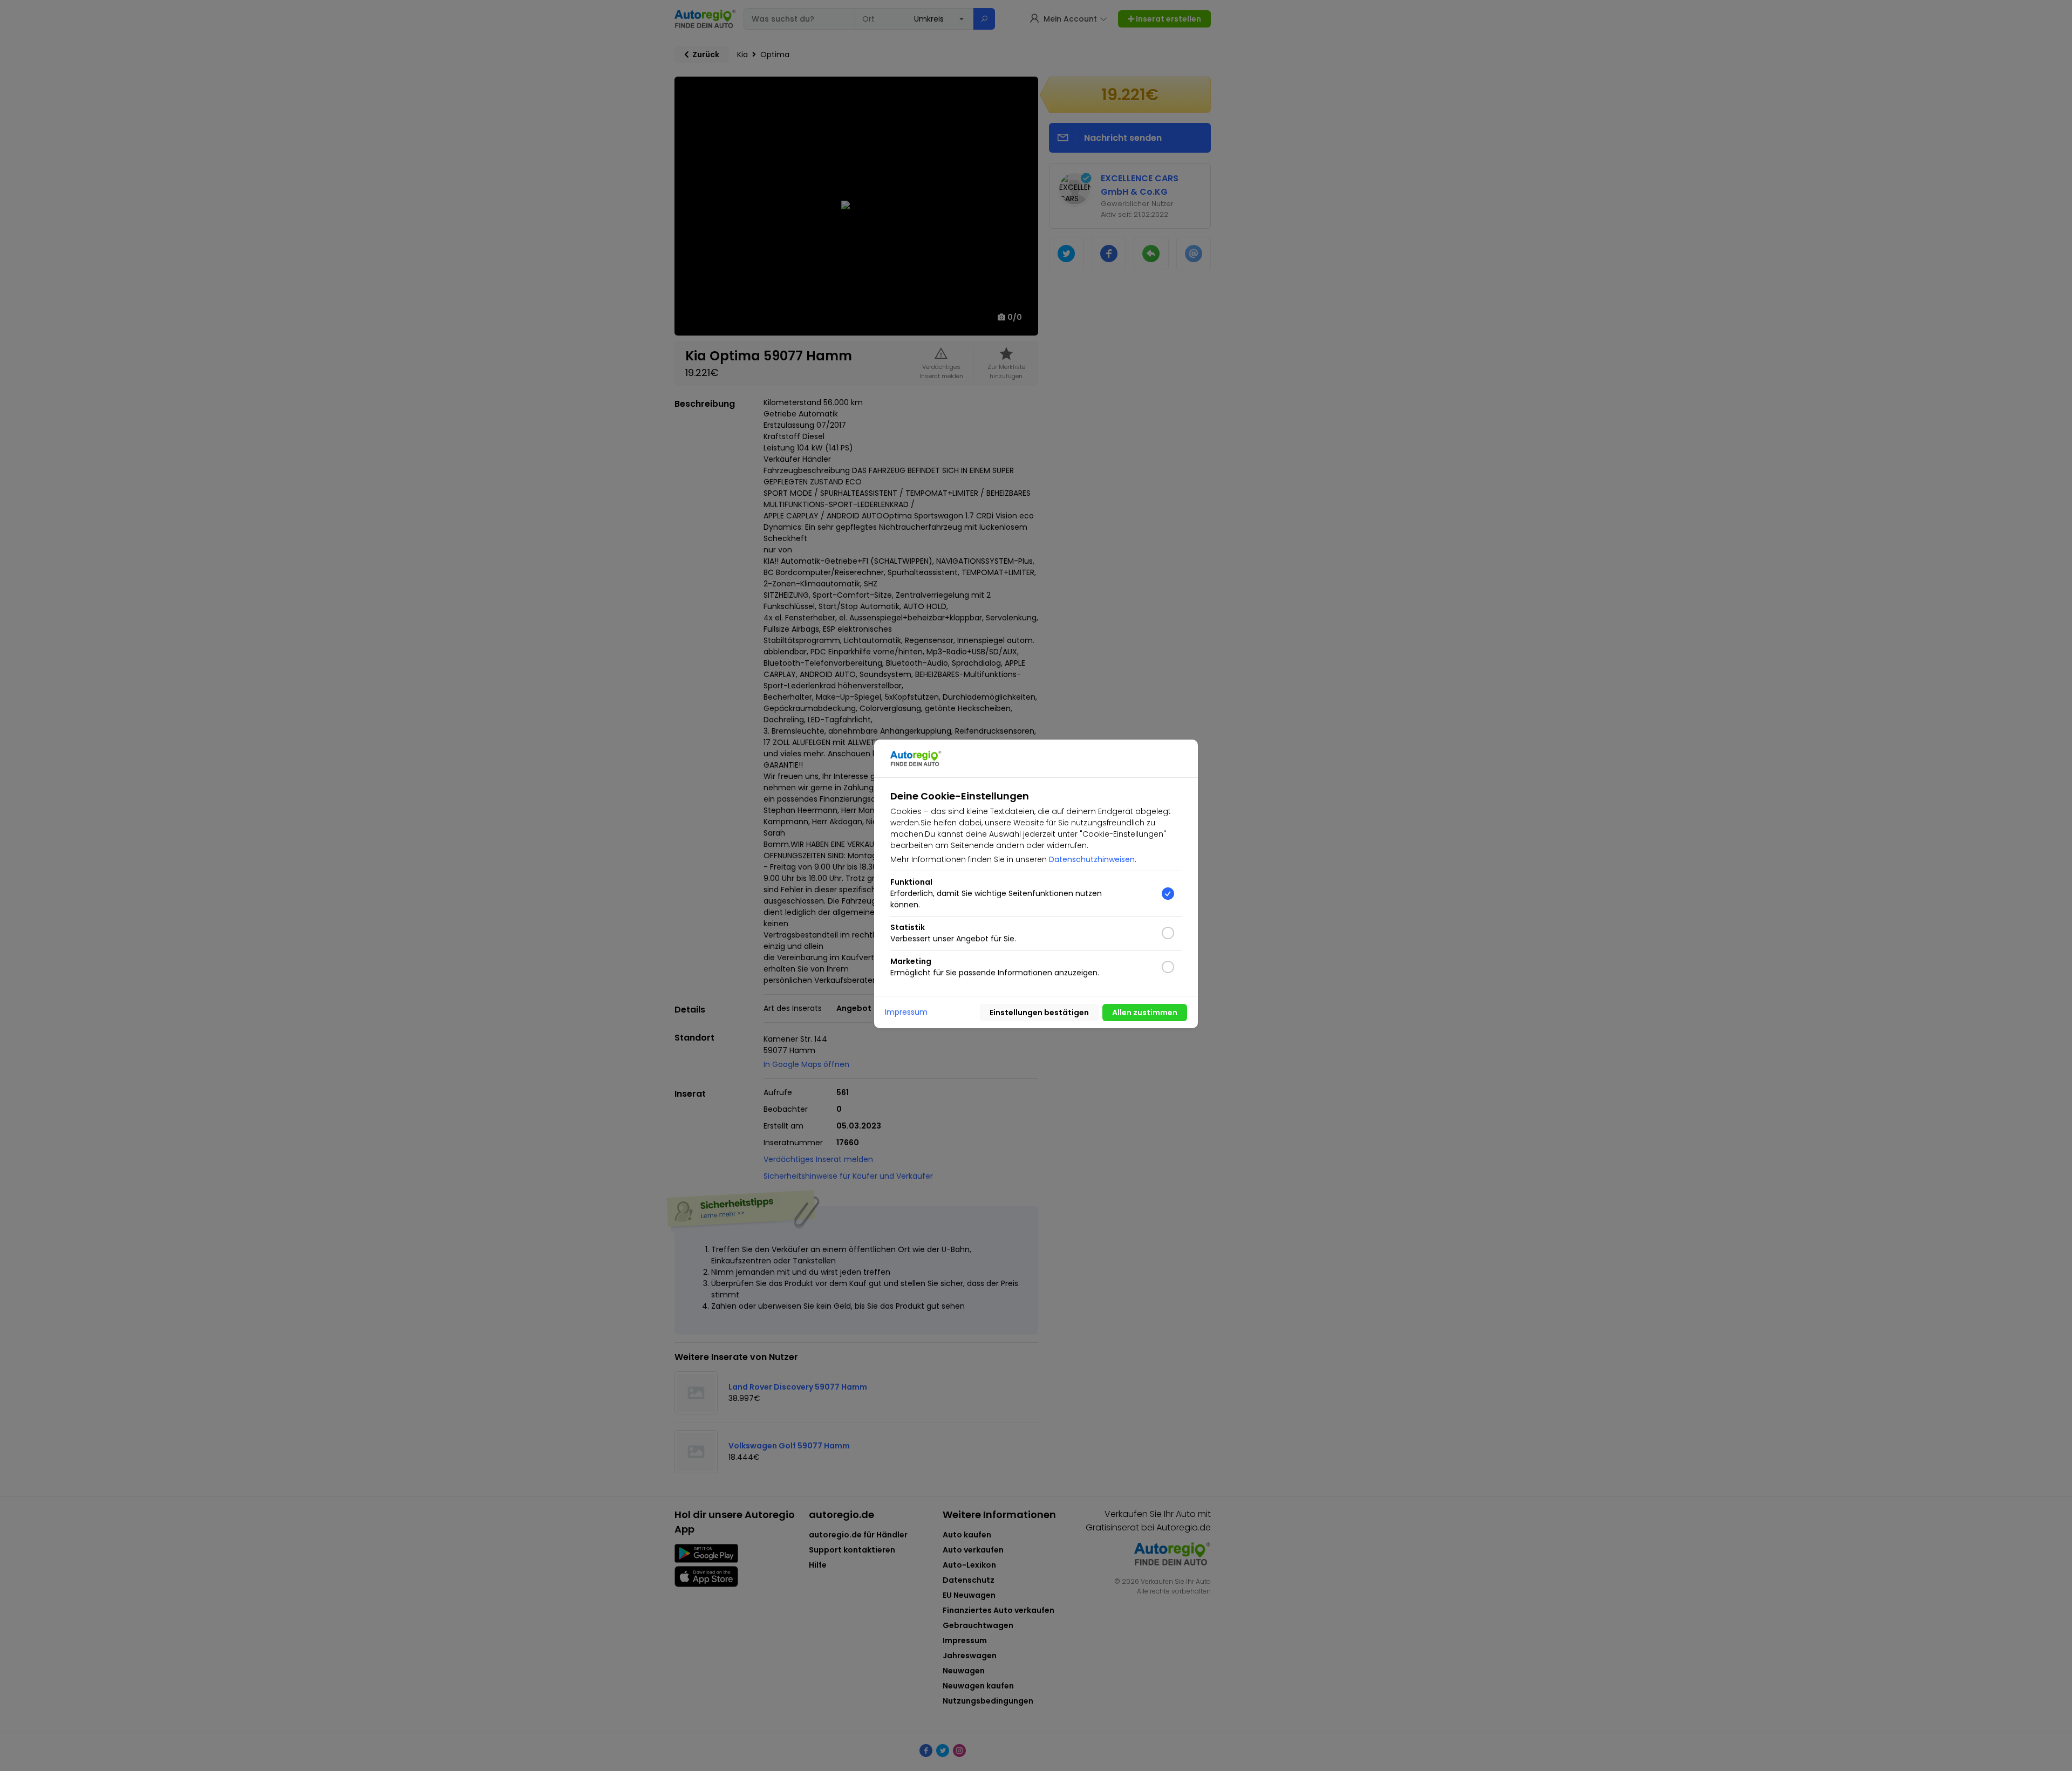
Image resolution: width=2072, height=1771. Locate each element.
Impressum (906, 1012)
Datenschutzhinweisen (1092, 859)
